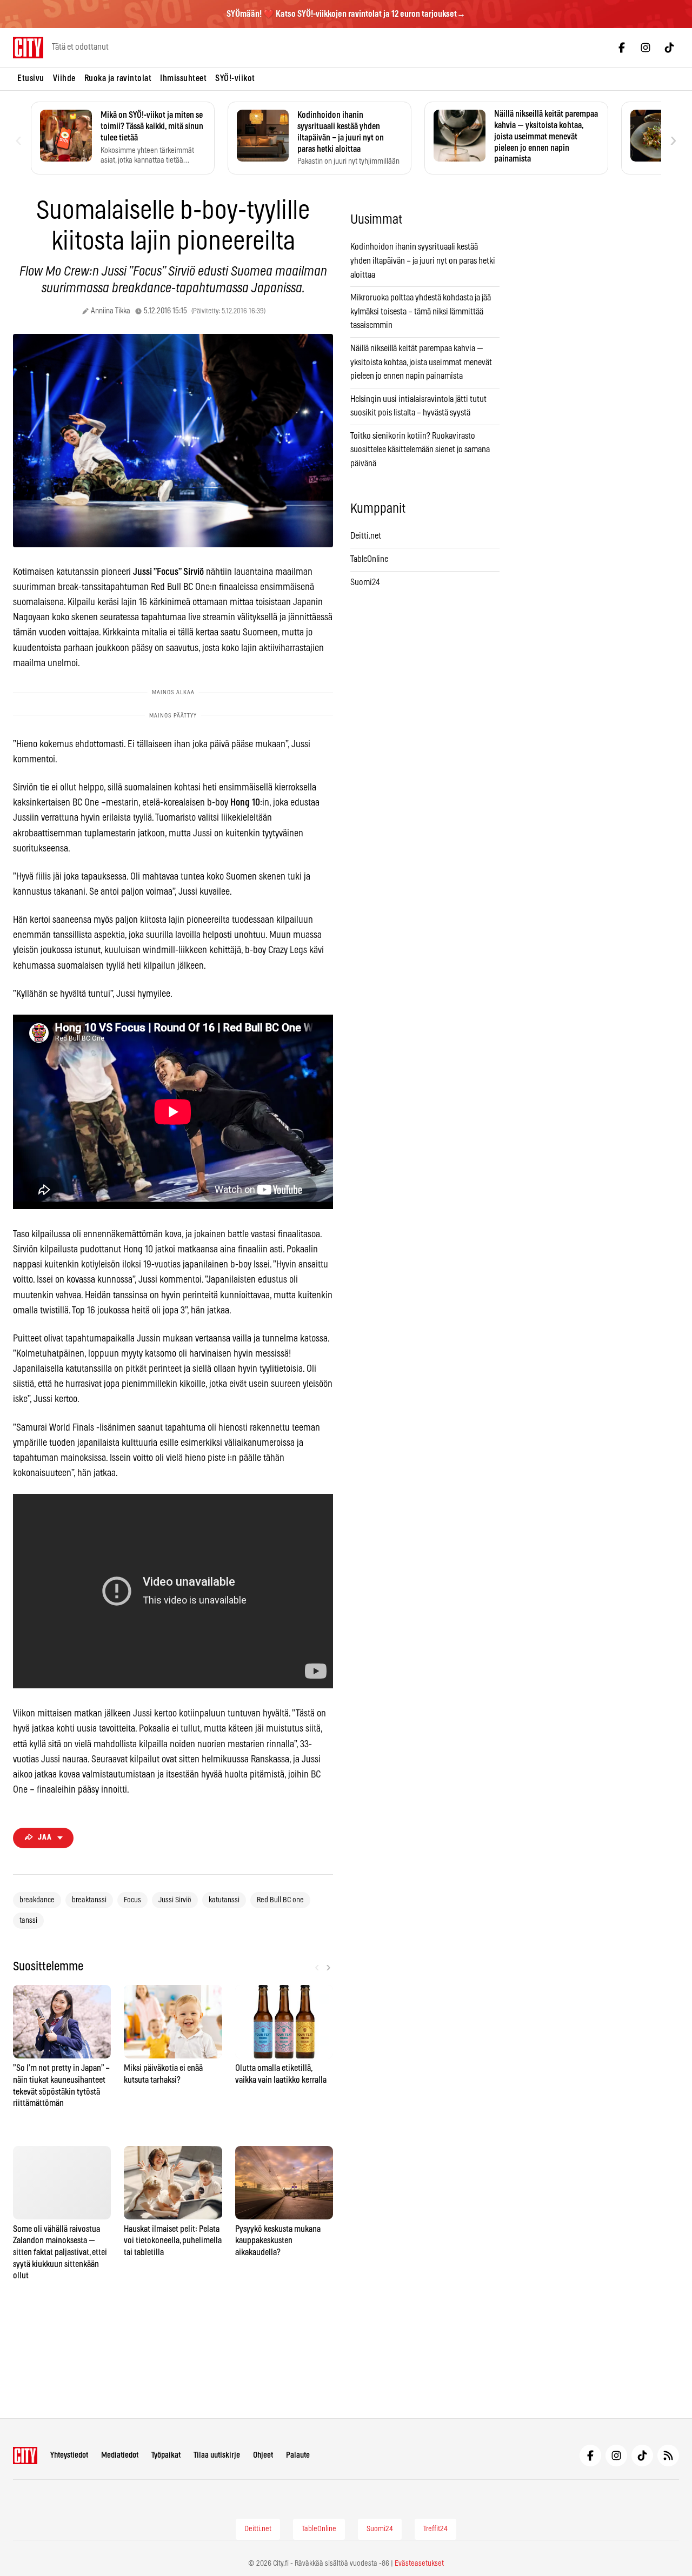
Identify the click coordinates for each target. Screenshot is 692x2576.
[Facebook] (622, 48)
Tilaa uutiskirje (217, 2455)
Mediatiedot (120, 2455)
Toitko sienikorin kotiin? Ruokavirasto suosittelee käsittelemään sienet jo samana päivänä (420, 450)
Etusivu (31, 78)
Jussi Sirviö (175, 1900)
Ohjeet (263, 2455)
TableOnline (369, 559)
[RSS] (668, 2456)
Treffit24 (435, 2529)
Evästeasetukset (419, 2564)
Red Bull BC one (280, 1900)
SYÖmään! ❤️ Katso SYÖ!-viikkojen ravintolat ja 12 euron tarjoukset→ (346, 14)
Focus (132, 1900)
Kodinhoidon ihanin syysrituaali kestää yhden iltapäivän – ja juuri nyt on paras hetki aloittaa (423, 261)
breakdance (37, 1900)
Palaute (298, 2455)
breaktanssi (89, 1900)
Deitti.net (366, 536)
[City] (25, 2456)
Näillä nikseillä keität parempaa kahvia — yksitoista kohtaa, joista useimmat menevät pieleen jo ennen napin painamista (421, 362)
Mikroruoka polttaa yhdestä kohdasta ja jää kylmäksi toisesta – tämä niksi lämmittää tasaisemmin (421, 311)
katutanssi (224, 1900)
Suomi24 (365, 582)
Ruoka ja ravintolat (118, 78)
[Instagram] (646, 48)
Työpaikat (166, 2455)
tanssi (28, 1921)
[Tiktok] (669, 48)
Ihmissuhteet (183, 78)
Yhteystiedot (69, 2455)
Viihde (64, 78)
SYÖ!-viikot (235, 78)
